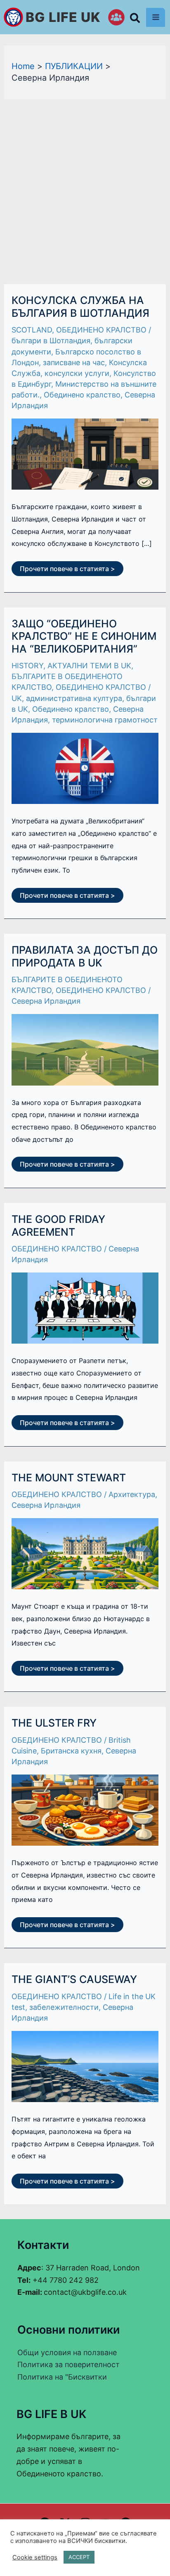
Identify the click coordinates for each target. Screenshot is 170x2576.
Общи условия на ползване (67, 2352)
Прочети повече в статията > (67, 567)
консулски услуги (77, 373)
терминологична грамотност (105, 720)
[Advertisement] (85, 189)
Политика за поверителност (68, 2364)
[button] (135, 20)
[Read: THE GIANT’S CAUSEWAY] (85, 2066)
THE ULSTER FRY (54, 1723)
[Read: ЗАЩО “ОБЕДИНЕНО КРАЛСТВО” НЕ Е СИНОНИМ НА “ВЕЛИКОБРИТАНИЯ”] (85, 768)
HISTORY (27, 666)
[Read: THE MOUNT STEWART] (85, 1553)
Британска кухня (71, 1751)
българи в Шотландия (51, 341)
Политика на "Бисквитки (62, 2377)
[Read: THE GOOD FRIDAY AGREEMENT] (85, 1307)
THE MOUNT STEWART (69, 1478)
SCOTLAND (32, 330)
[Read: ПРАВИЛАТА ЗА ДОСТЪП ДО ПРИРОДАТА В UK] (85, 1049)
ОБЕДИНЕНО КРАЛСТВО (101, 330)
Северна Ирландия (46, 1001)
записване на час (74, 362)
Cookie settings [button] (35, 2557)
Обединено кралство (82, 395)
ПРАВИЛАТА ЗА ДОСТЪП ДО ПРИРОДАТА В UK (85, 956)
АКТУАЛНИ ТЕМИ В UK (89, 666)
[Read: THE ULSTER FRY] (85, 1809)
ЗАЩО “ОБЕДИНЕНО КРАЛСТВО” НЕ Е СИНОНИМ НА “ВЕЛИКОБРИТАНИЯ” (84, 636)
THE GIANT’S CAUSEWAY (74, 1979)
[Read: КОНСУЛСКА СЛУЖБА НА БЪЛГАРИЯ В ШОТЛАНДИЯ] (85, 453)
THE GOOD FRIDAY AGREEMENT (58, 1226)
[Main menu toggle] (156, 17)
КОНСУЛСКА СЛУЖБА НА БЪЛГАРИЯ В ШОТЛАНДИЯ (80, 307)
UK (17, 698)
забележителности (64, 2007)
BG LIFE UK (63, 17)
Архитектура (132, 1494)
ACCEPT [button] (79, 2557)
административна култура (74, 698)
